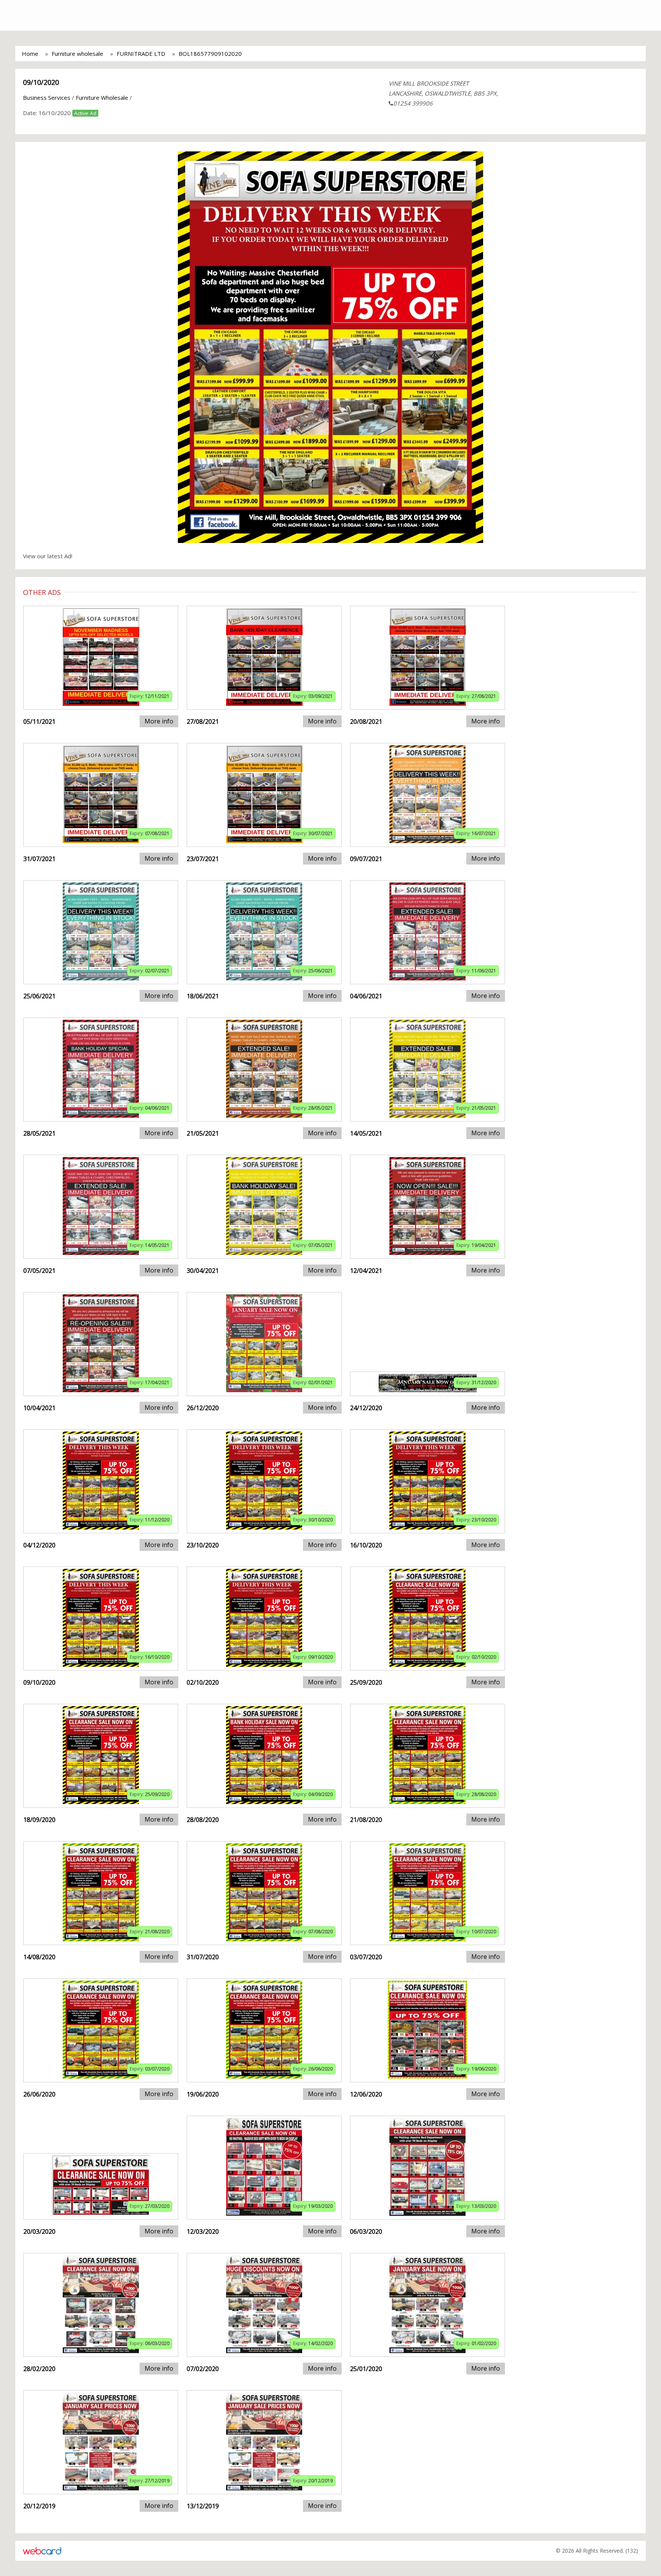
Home (30, 54)
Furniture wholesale (77, 54)
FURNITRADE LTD (141, 54)
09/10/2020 (41, 82)
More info (159, 721)
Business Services (47, 98)
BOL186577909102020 (210, 54)
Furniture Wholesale (102, 98)
